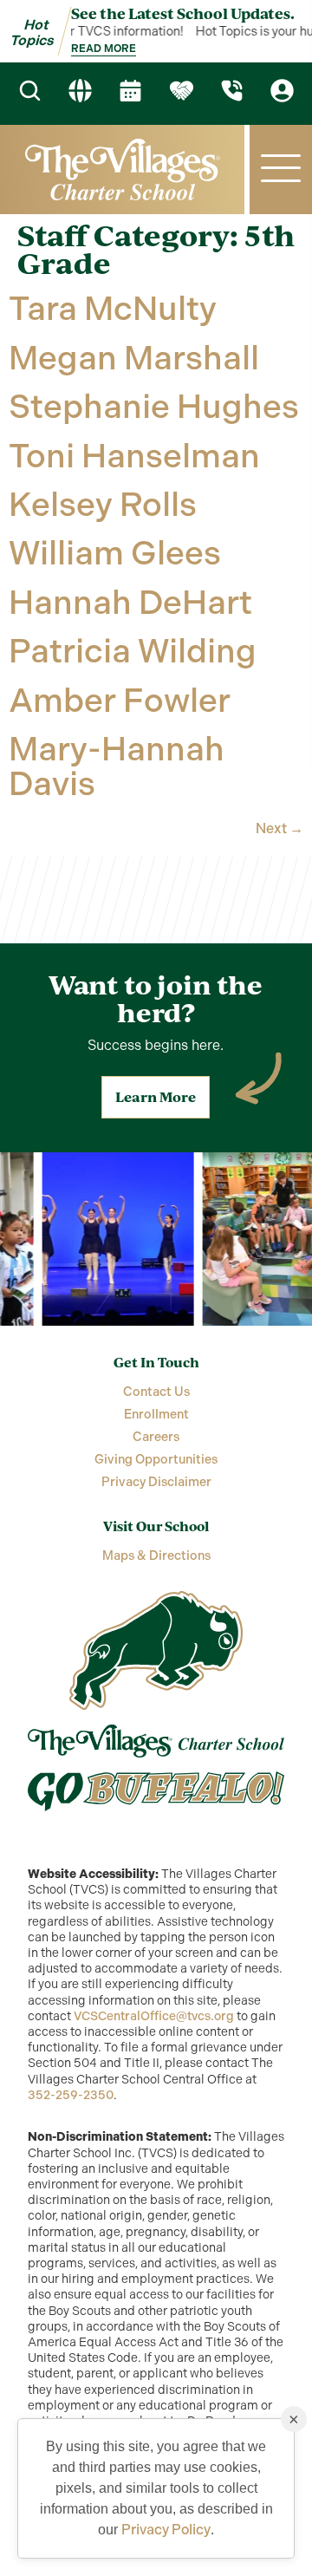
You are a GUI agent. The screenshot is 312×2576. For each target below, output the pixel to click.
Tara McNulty (113, 309)
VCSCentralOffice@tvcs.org (154, 2016)
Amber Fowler (120, 701)
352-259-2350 (71, 2095)
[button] (281, 170)
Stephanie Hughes (154, 407)
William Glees (115, 553)
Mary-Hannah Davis (117, 766)
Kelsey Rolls (103, 505)
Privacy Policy (166, 2530)
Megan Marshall (134, 358)
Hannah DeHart (130, 603)
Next (279, 828)
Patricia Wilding (133, 651)
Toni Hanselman (134, 456)
